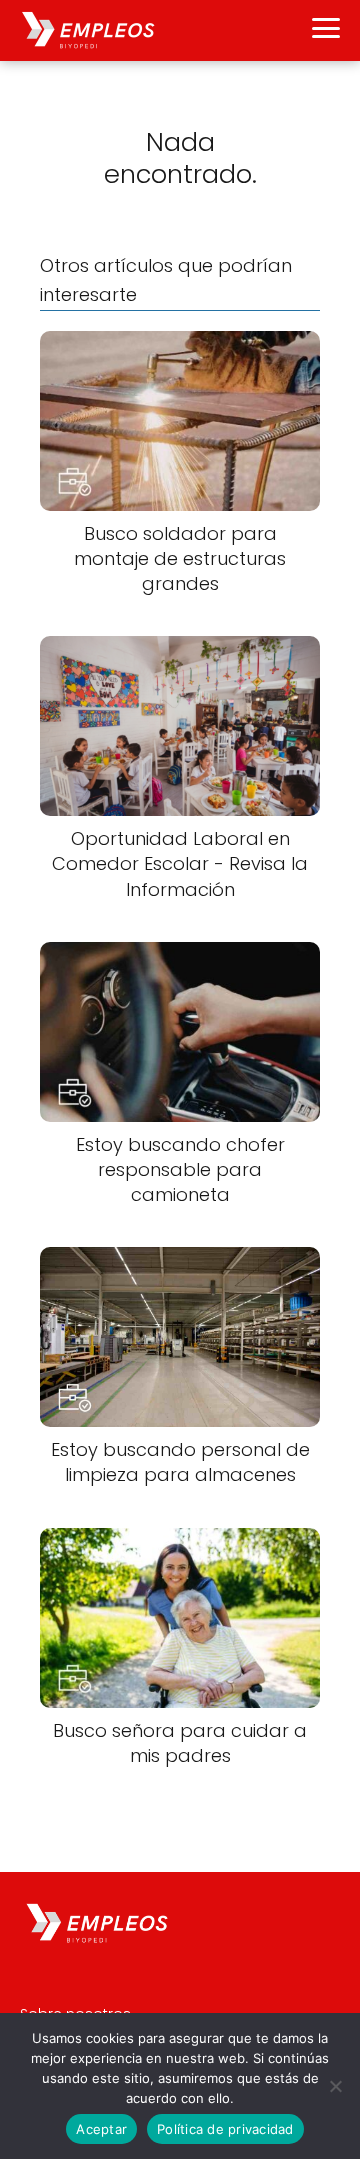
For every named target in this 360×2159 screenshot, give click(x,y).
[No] (335, 2086)
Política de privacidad (225, 2129)
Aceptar (101, 2129)
